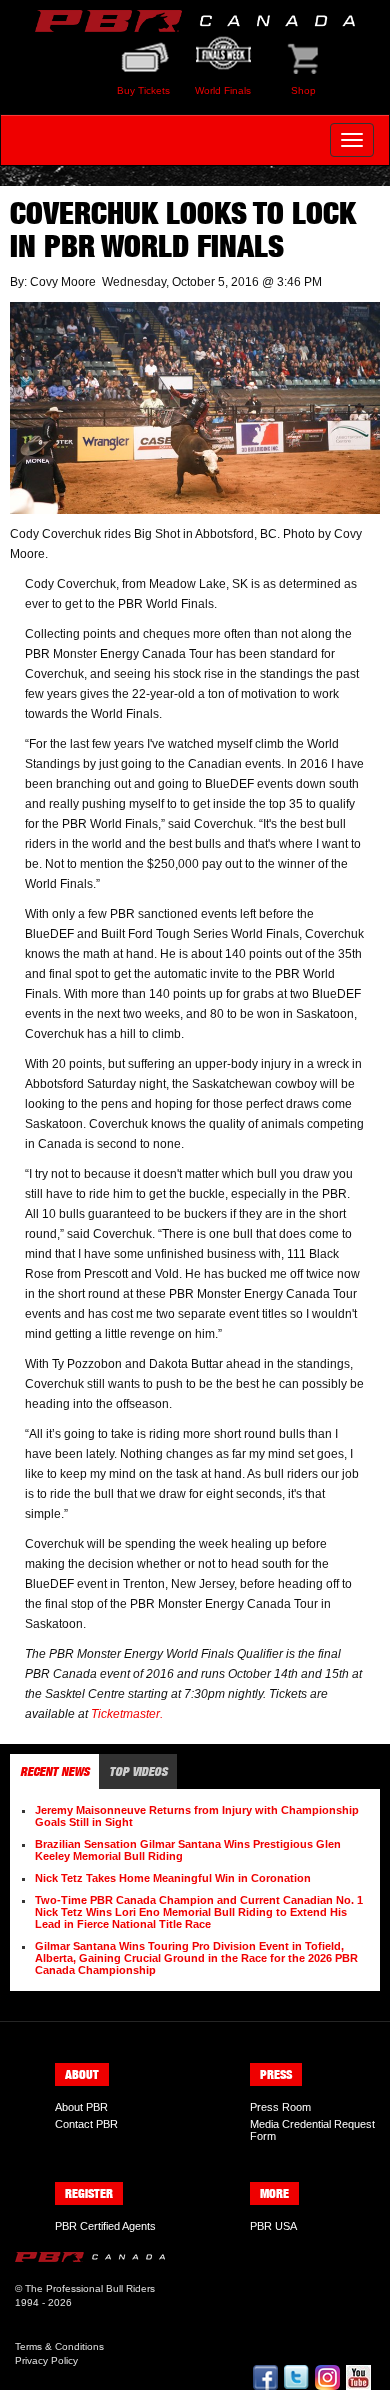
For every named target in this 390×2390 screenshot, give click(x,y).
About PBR (81, 2107)
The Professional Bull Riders (90, 2288)
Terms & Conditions (59, 2346)
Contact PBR (86, 2124)
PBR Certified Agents (105, 2226)
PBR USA (273, 2226)
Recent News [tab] (54, 1771)
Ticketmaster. (127, 1714)
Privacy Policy (46, 2360)
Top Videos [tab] (138, 1771)
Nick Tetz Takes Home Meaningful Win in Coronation (173, 1878)
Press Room (280, 2107)
